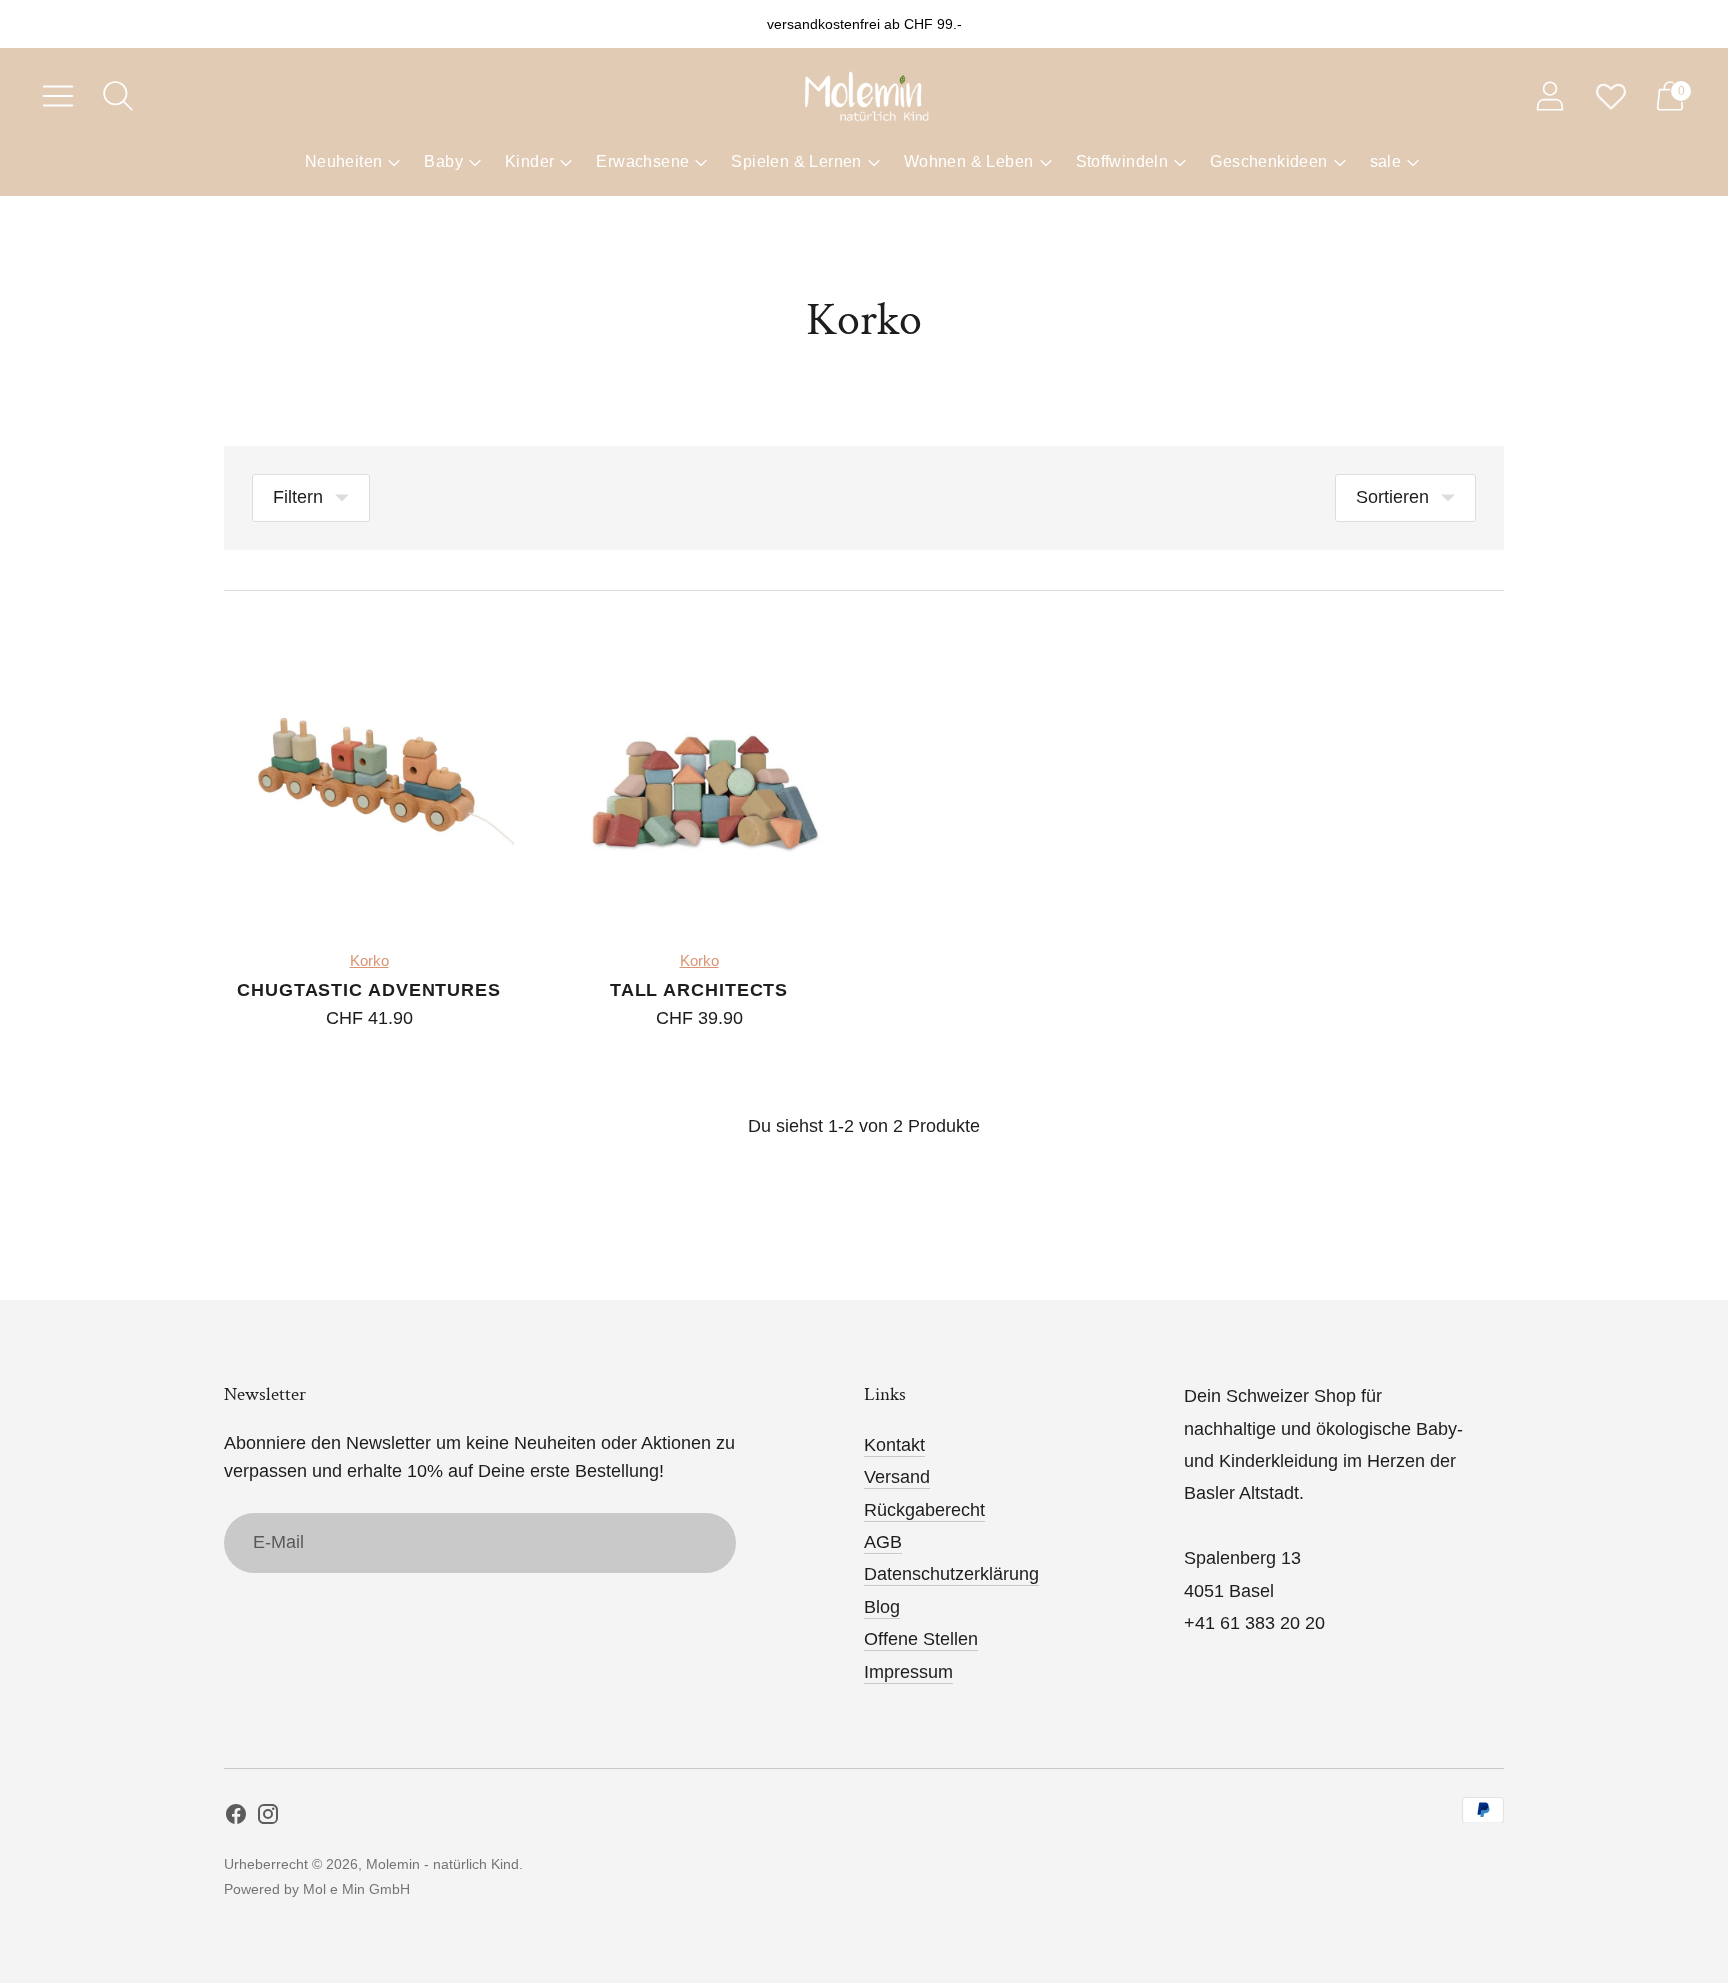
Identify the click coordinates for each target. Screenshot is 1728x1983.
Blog (882, 1607)
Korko (369, 960)
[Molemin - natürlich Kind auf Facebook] (236, 1818)
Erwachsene (642, 161)
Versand (897, 1477)
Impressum (908, 1672)
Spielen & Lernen (796, 161)
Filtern (298, 497)
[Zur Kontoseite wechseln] (1550, 96)
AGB (883, 1542)
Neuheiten (344, 161)
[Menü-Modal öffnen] (58, 96)
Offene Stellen (921, 1639)
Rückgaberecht (924, 1510)
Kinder (529, 161)
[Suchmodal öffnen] (118, 96)
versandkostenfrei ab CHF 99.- (864, 24)
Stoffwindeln (1122, 161)
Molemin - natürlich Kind (442, 1864)
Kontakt (894, 1445)
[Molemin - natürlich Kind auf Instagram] (268, 1818)
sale (1386, 161)
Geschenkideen (1268, 161)
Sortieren (1392, 497)
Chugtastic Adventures (369, 990)
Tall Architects (699, 990)
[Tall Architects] (699, 776)
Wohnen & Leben (969, 161)
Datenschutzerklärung (951, 1574)
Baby (443, 161)
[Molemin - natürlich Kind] (864, 96)
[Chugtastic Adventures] (369, 776)
